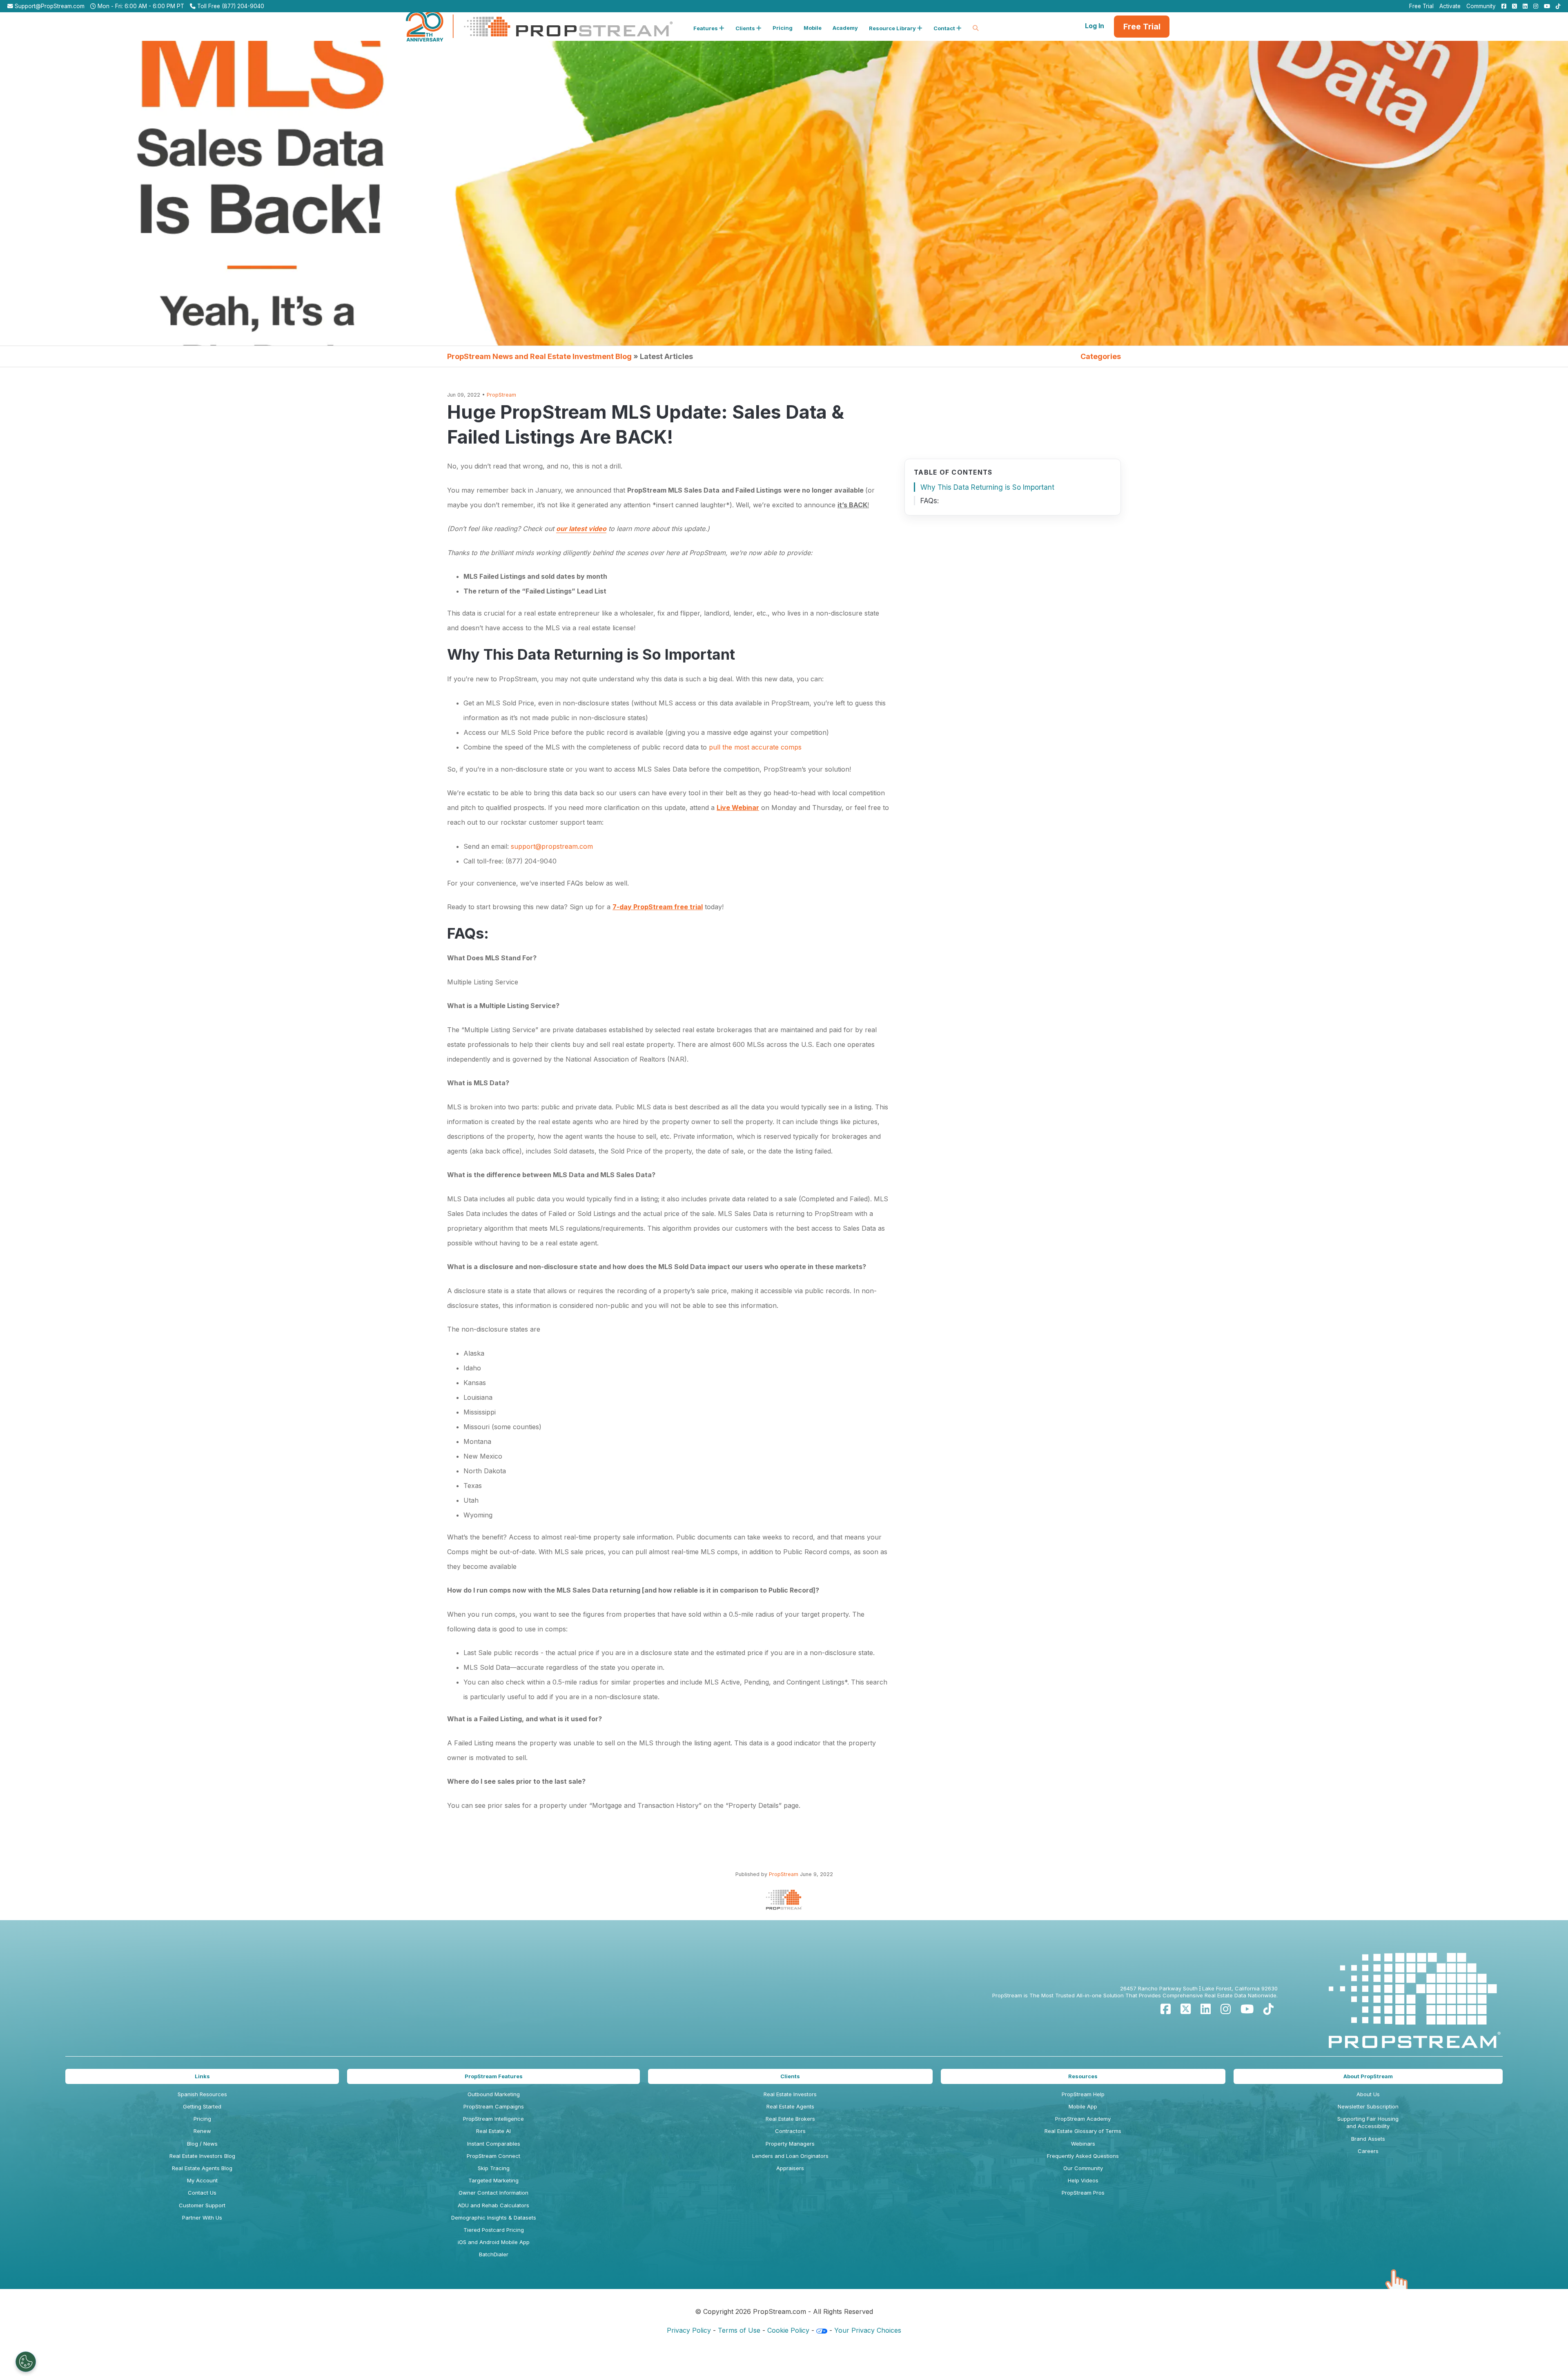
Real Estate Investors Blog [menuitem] (202, 2156)
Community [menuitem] (1481, 6)
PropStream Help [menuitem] (1083, 2094)
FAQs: (930, 501)
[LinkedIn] (1206, 2009)
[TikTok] (1268, 2009)
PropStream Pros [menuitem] (1083, 2193)
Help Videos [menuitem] (1083, 2180)
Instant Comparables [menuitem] (494, 2144)
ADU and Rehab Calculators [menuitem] (493, 2205)
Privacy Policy (689, 2330)
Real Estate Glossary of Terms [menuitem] (1083, 2131)
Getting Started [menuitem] (202, 2106)
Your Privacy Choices (868, 2330)
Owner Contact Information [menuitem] (493, 2193)
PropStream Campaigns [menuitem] (494, 2106)
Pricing (783, 28)
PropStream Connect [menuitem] (493, 2156)
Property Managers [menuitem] (790, 2144)
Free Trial (1142, 27)
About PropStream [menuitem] (1368, 2076)
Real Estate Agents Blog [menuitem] (202, 2168)
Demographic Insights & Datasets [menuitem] (494, 2218)
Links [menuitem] (202, 2076)
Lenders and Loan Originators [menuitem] (790, 2156)
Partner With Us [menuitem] (202, 2218)
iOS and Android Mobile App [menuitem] (494, 2242)
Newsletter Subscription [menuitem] (1368, 2106)
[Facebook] (1166, 2009)
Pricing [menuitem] (202, 2119)
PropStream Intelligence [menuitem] (493, 2119)
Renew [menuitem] (202, 2131)
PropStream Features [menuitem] (494, 2076)
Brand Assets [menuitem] (1368, 2139)
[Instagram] (1226, 2009)
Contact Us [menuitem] (202, 2193)
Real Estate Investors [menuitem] (790, 2094)
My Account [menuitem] (202, 2180)
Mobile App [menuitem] (1083, 2106)
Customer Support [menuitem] (202, 2205)
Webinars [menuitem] (1083, 2144)
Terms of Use (739, 2330)
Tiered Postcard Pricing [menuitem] (494, 2230)
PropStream (501, 395)
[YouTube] (1247, 2009)
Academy (845, 28)
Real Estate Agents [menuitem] (790, 2106)
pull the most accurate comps (755, 747)
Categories (1101, 356)
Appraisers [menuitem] (790, 2168)
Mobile (813, 28)
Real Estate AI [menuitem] (493, 2131)
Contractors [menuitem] (790, 2131)
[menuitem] (1502, 6)
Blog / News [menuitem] (202, 2144)
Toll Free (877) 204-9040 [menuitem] (230, 6)
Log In (1095, 26)
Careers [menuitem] (1368, 2151)
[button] (709, 27)
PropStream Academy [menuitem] (1083, 2119)
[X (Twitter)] (1186, 2009)
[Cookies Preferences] (26, 2362)
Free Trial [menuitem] (1421, 6)
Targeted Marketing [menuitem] (493, 2180)
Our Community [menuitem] (1083, 2168)
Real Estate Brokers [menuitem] (790, 2119)
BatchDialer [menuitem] (494, 2254)
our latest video (581, 529)
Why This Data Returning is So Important (987, 487)
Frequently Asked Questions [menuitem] (1083, 2156)
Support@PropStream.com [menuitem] (49, 6)
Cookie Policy (788, 2330)
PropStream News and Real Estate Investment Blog (539, 356)
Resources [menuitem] (1083, 2076)
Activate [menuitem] (1450, 6)
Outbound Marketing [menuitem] (494, 2094)
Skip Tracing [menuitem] (494, 2168)
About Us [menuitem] (1368, 2094)
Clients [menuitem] (790, 2076)
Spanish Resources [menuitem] (202, 2094)
